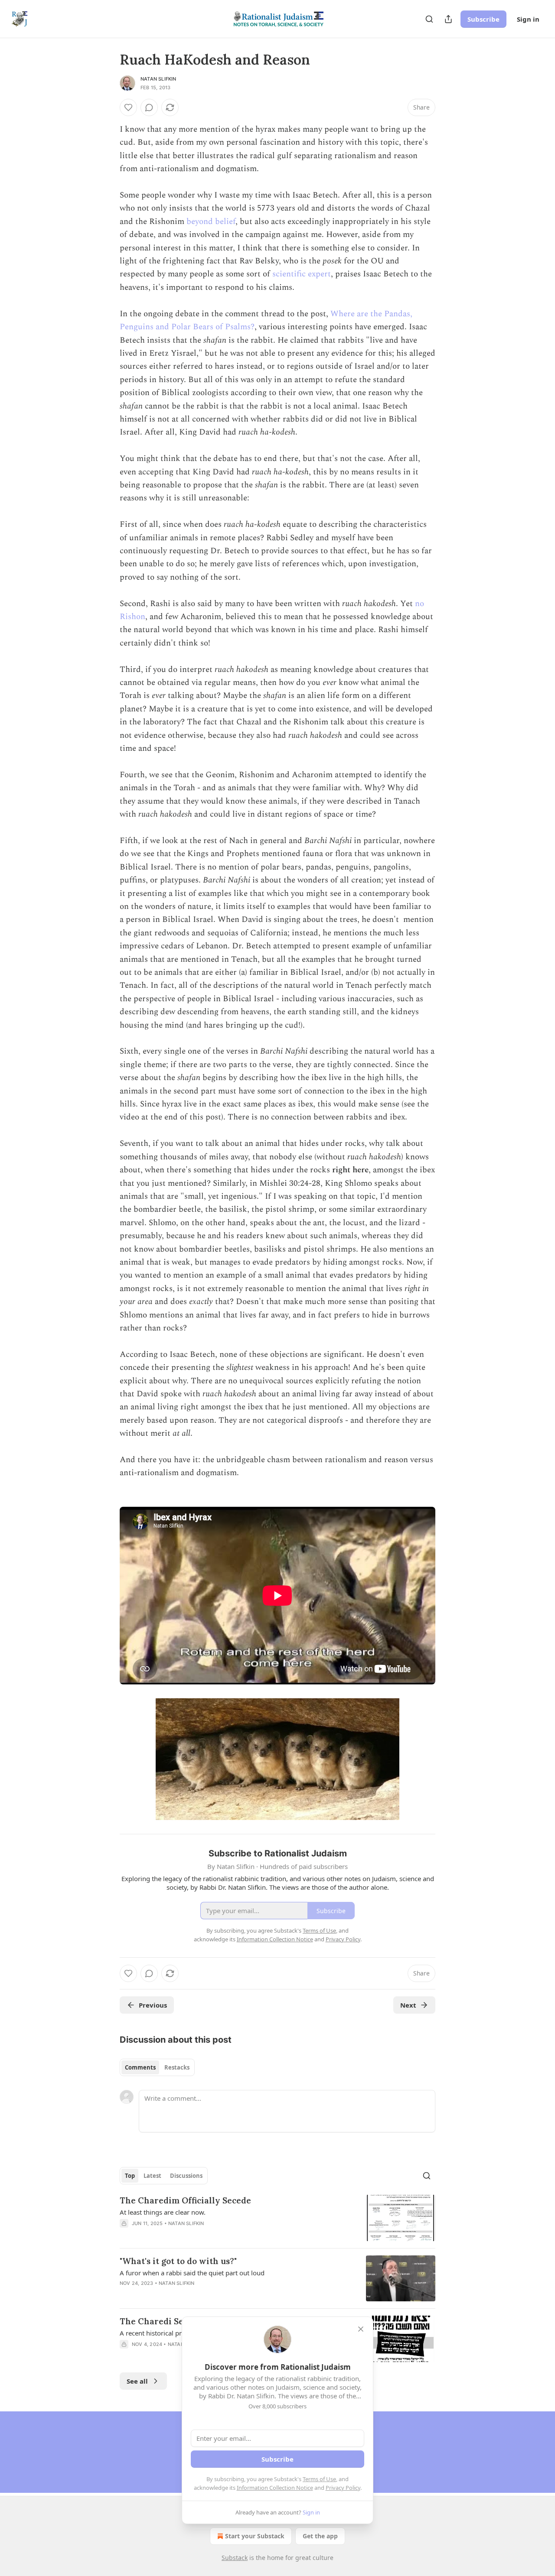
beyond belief (211, 222)
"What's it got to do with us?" (178, 2261)
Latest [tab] (152, 2176)
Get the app (320, 2536)
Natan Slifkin (158, 79)
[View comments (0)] (149, 107)
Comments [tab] (140, 2067)
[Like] (128, 107)
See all (137, 2381)
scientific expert (302, 274)
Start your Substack (255, 2536)
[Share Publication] (448, 19)
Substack (235, 2558)
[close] (361, 2329)
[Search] (429, 19)
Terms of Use (319, 2479)
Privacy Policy (343, 2488)
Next (408, 2005)
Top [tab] (130, 2176)
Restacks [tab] (177, 2067)
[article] (277, 2218)
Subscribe (483, 19)
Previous (153, 2005)
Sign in (528, 19)
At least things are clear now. (163, 2212)
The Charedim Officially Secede (185, 2200)
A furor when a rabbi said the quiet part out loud (192, 2273)
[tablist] (157, 2067)
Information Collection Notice (275, 2488)
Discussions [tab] (186, 2176)
